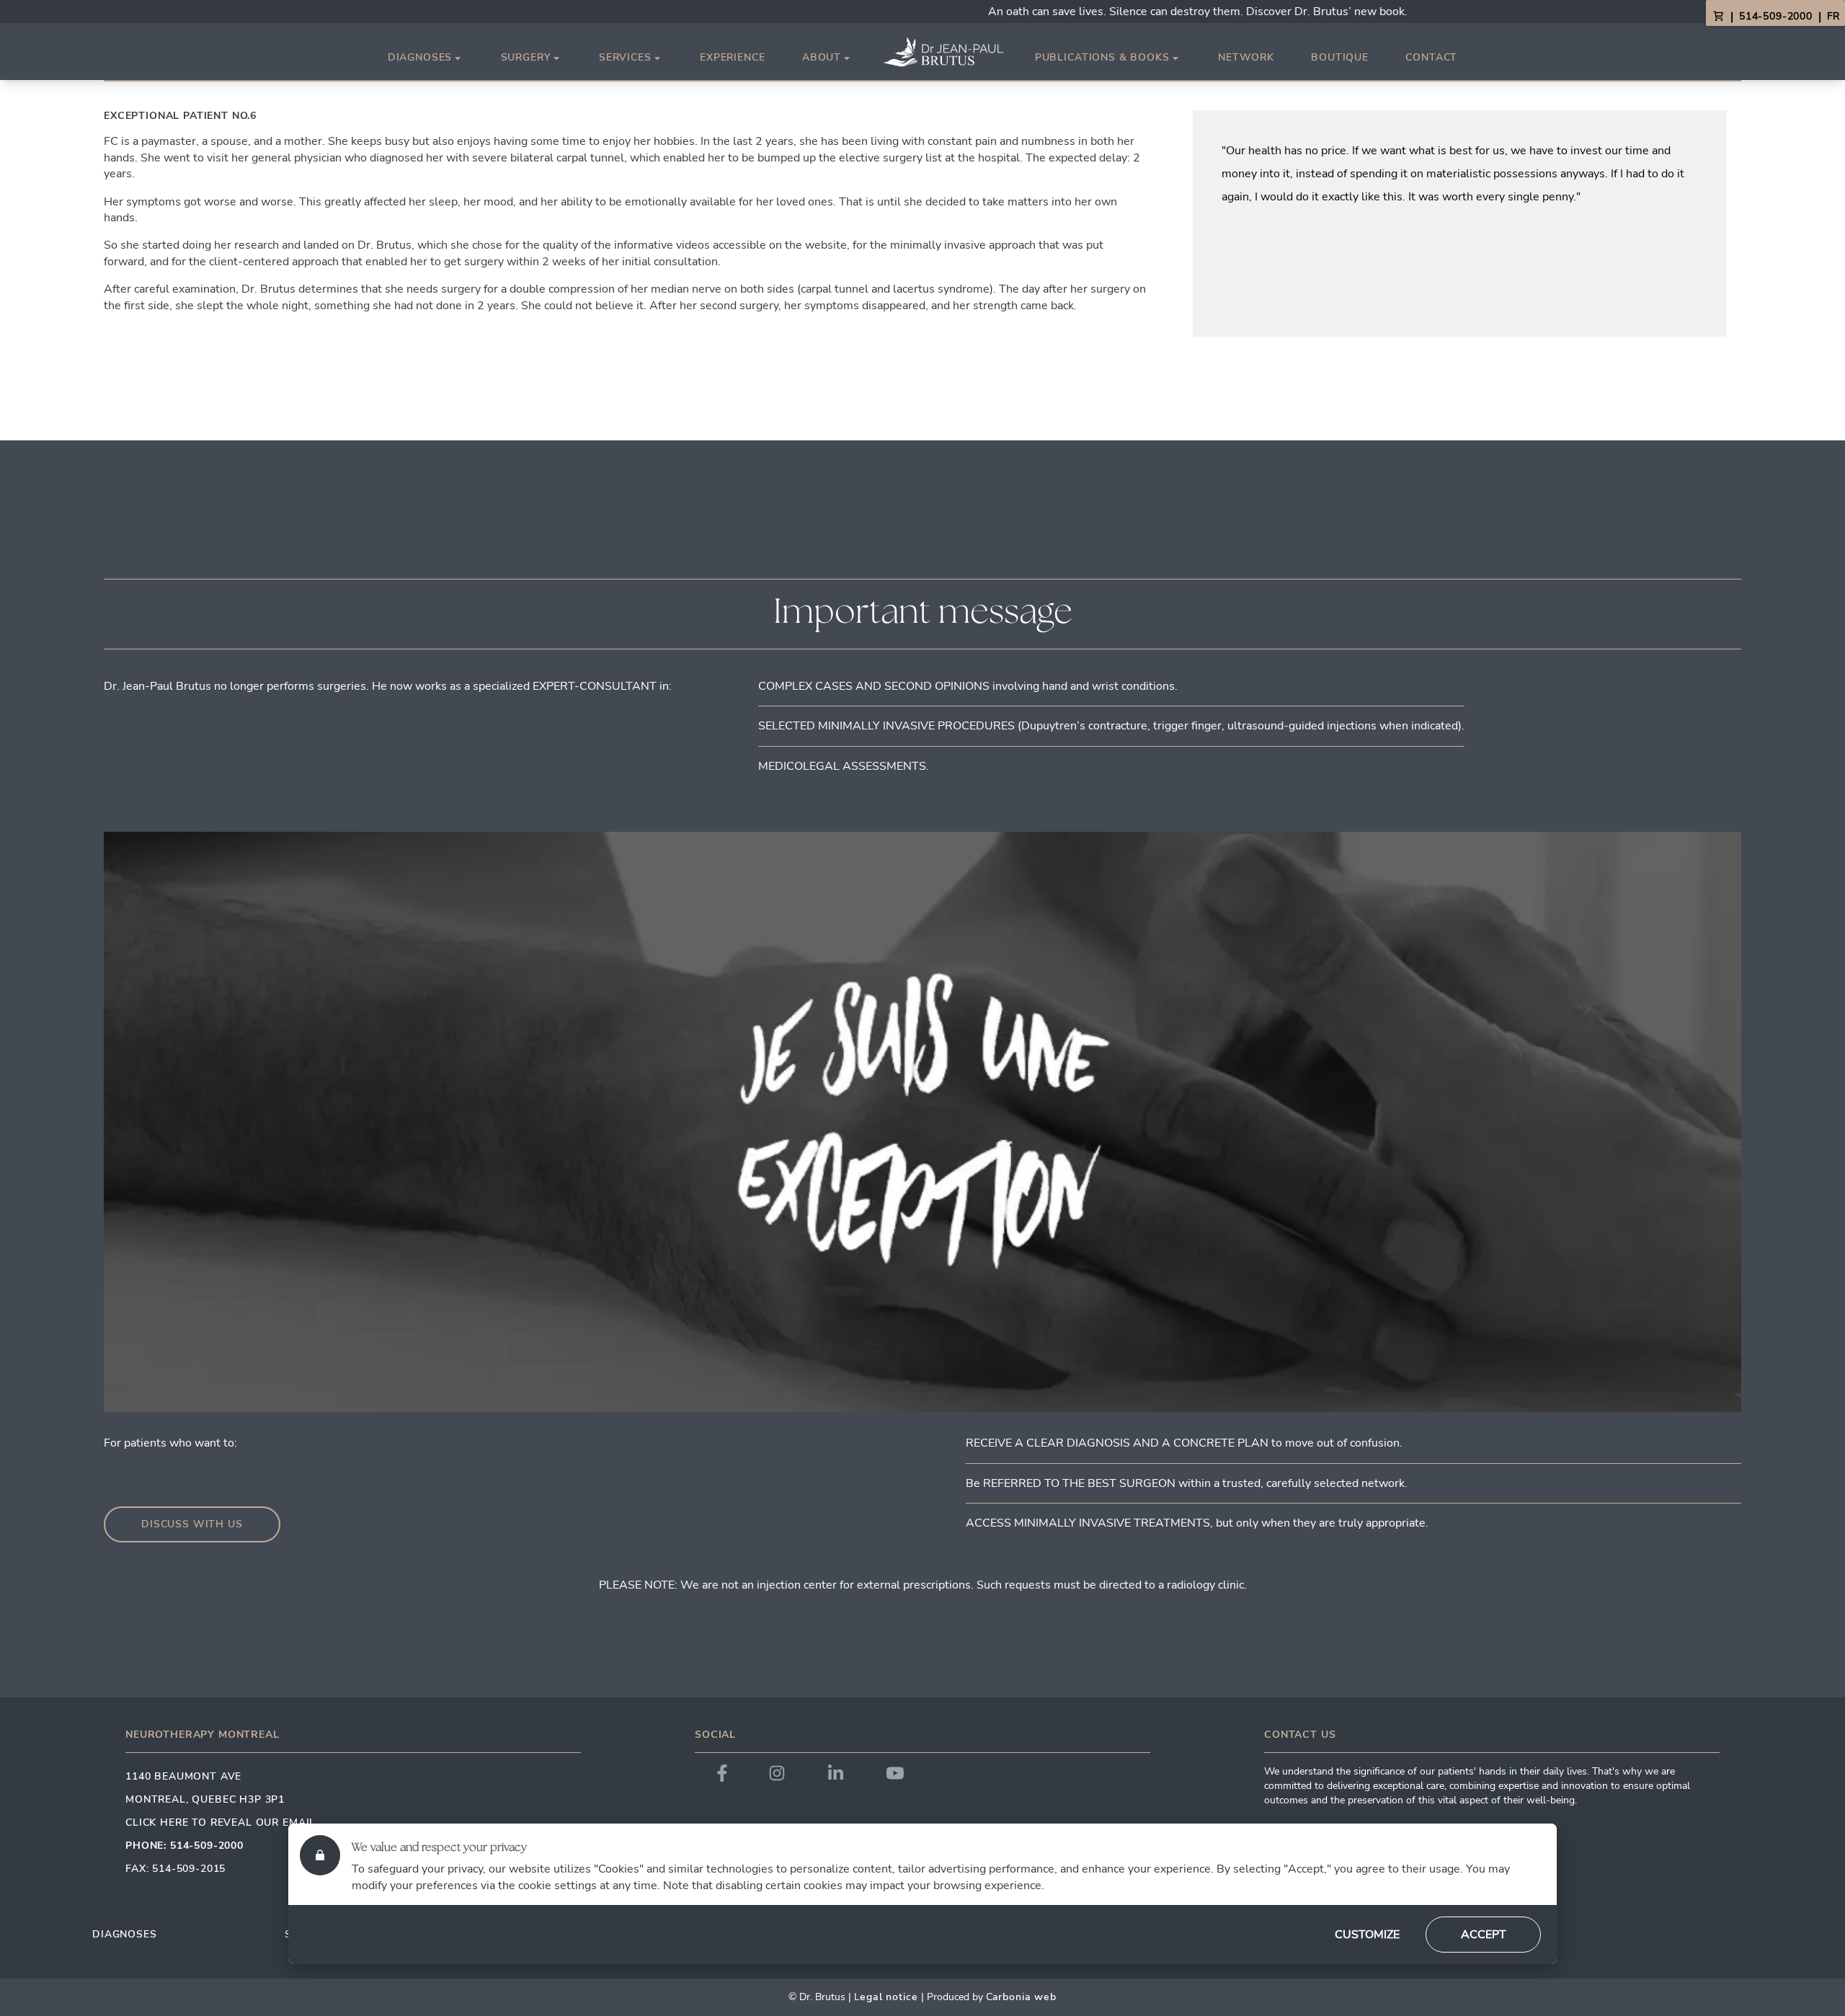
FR (1833, 16)
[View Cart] (1718, 17)
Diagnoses (420, 58)
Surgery (526, 58)
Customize (1367, 1935)
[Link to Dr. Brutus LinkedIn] (836, 1773)
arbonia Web (1024, 1997)
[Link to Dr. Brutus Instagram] (777, 1773)
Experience (732, 57)
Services (625, 58)
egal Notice (889, 1997)
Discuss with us (192, 1524)
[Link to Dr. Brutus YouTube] (895, 1773)
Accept (1484, 1935)
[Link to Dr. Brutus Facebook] (722, 1773)
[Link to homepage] (943, 52)
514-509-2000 (1776, 16)
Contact (1431, 57)
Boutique (1340, 57)
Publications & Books (1102, 58)
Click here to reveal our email (221, 1822)
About (822, 58)
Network (1246, 57)
